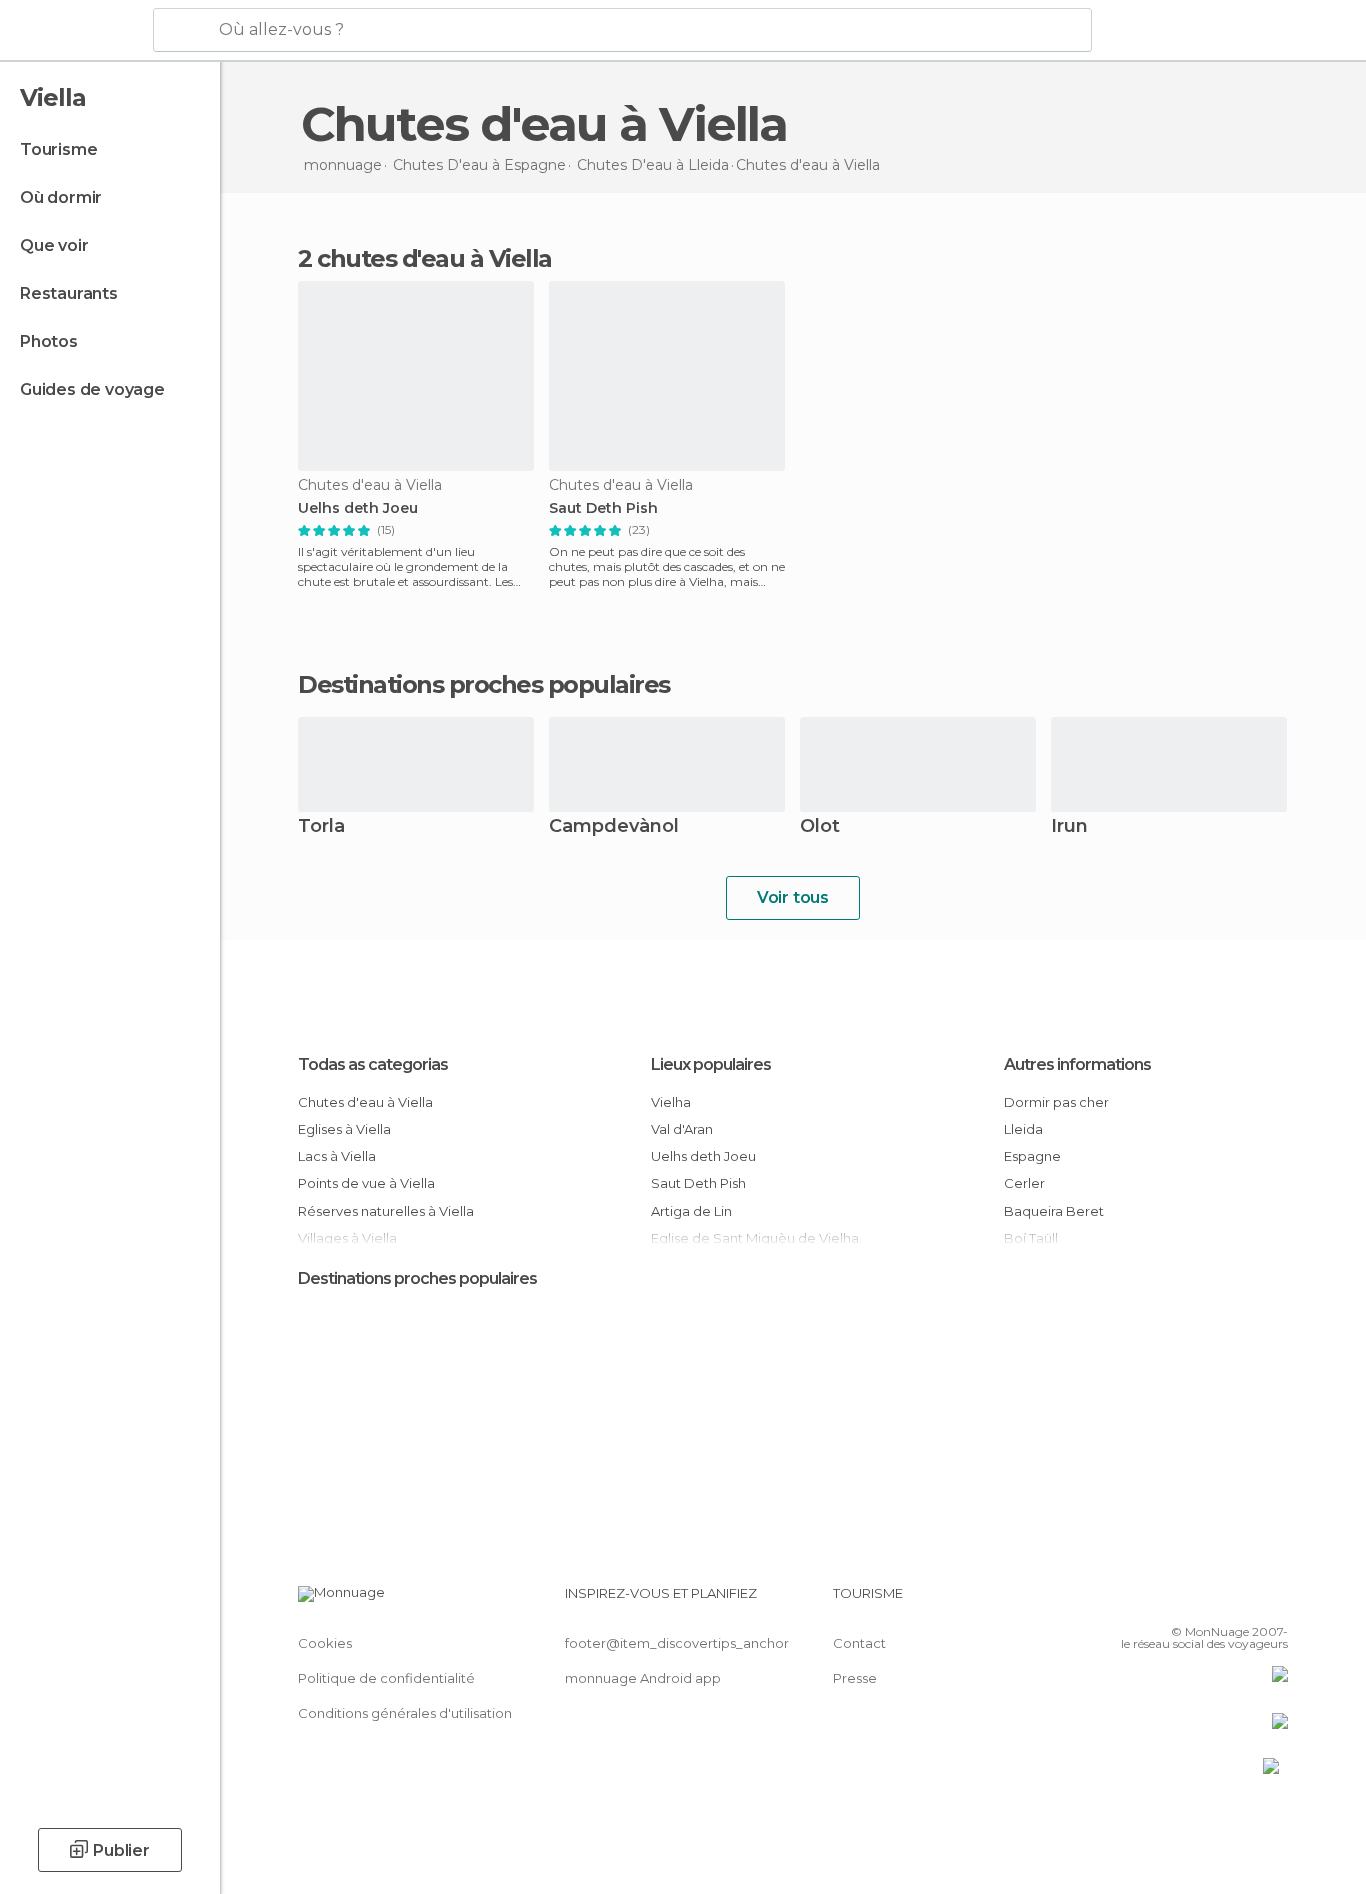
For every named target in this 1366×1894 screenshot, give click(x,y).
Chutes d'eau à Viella (365, 1102)
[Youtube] (1273, 1601)
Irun (1069, 827)
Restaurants (69, 293)
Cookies (325, 1643)
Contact (859, 1643)
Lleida (1023, 1129)
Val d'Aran (682, 1129)
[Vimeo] (1240, 1601)
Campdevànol (614, 827)
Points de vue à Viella (366, 1183)
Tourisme (58, 149)
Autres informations (1077, 1064)
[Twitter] (1207, 1601)
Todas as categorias (373, 1064)
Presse (855, 1678)
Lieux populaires (711, 1064)
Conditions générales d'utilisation (405, 1713)
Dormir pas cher (1056, 1102)
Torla (321, 827)
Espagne (1032, 1156)
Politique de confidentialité (386, 1678)
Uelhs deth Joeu (358, 508)
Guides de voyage (92, 389)
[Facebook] (1174, 1601)
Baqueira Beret (1054, 1211)
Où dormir (61, 197)
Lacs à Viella (337, 1156)
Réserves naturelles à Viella (386, 1211)
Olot (820, 827)
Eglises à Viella (344, 1129)
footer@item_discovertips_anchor (677, 1643)
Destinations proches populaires (484, 685)
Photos (49, 341)
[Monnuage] (74, 31)
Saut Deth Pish (603, 508)
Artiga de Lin (691, 1211)
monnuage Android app (643, 1678)
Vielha (671, 1102)
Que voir (54, 245)
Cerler (1024, 1183)
